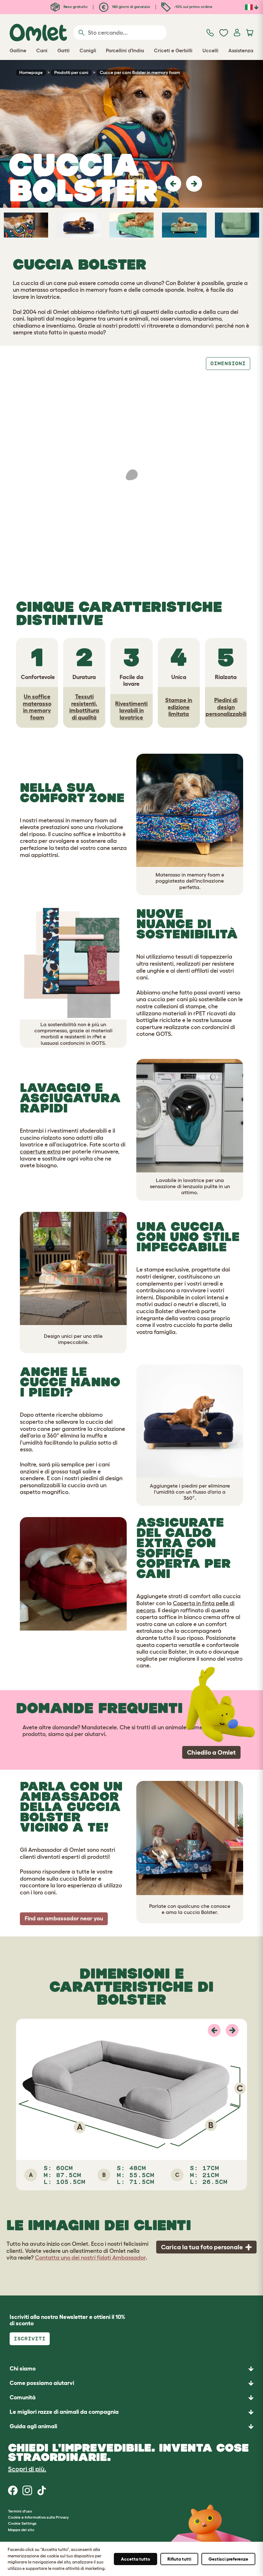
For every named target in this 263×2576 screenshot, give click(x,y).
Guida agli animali (33, 2426)
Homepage (31, 72)
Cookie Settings (22, 2523)
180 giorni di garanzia (130, 7)
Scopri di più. (27, 2469)
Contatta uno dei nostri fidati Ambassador (90, 2258)
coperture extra (40, 1152)
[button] (173, 184)
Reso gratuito (75, 7)
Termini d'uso (20, 2511)
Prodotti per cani (71, 72)
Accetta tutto (136, 2559)
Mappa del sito (21, 2530)
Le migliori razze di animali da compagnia (64, 2412)
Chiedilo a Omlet (211, 1752)
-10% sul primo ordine (193, 7)
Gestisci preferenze (228, 2559)
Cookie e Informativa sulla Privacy (38, 2517)
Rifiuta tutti (179, 2559)
